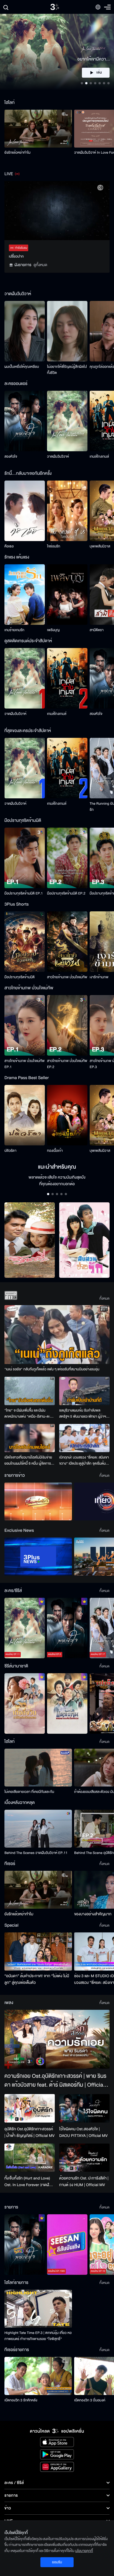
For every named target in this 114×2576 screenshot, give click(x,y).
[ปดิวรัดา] (25, 1115)
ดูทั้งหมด (40, 265)
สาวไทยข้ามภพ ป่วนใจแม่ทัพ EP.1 (24, 1064)
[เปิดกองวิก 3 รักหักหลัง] (38, 2376)
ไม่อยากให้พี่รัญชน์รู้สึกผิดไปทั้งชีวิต (67, 370)
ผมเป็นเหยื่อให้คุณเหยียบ (22, 367)
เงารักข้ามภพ (99, 977)
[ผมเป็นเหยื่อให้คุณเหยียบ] (25, 331)
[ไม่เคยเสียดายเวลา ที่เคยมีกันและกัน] (38, 1768)
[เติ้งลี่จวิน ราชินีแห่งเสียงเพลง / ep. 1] (25, 1703)
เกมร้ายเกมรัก (14, 630)
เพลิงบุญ (53, 630)
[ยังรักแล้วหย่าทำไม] (38, 129)
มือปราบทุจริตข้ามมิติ (20, 977)
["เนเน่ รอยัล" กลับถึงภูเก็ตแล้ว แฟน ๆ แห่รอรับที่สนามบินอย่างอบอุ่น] (57, 1335)
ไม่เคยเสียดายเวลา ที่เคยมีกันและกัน (29, 1792)
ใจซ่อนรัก (54, 546)
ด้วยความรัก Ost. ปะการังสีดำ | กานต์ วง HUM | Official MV (84, 2182)
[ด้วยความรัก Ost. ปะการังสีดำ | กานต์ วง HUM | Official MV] (84, 2158)
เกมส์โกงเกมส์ (99, 457)
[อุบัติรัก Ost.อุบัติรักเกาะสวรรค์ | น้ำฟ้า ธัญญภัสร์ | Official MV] (30, 2108)
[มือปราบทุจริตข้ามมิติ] (25, 942)
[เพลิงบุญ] (67, 595)
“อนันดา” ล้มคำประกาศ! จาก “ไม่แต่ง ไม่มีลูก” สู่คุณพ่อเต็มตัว (37, 1979)
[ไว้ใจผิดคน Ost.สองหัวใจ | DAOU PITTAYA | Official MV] (84, 2108)
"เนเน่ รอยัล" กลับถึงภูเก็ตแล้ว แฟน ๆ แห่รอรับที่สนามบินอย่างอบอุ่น (52, 1369)
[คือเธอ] (25, 511)
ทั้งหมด (104, 1299)
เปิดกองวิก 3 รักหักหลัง (21, 2400)
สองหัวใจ (11, 457)
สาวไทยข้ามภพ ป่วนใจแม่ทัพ (67, 977)
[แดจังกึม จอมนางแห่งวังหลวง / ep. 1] (67, 1703)
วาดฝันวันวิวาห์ (58, 457)
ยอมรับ (57, 2562)
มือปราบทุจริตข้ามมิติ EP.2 (66, 893)
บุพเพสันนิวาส (100, 546)
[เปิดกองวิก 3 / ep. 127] (25, 2245)
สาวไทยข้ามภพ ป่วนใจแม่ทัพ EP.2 (67, 1064)
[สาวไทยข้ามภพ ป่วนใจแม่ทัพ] (67, 942)
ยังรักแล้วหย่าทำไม (17, 153)
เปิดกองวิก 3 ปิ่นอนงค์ (90, 2400)
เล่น (99, 73)
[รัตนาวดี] (30, 1240)
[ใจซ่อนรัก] (67, 511)
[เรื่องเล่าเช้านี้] (38, 1501)
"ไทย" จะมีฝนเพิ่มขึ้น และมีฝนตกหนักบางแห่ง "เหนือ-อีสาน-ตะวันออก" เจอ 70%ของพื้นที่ (29, 1414)
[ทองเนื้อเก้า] (67, 1115)
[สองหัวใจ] (25, 421)
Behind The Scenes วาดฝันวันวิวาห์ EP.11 (36, 1853)
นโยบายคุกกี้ (84, 2551)
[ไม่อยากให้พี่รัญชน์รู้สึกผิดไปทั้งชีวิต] (67, 331)
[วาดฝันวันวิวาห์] (67, 421)
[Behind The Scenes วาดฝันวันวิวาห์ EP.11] (38, 1829)
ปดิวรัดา (10, 1151)
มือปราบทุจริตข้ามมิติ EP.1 (24, 893)
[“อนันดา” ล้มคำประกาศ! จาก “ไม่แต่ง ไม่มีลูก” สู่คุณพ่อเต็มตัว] (38, 1951)
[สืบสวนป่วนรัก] (84, 1240)
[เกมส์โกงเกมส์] (67, 678)
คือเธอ (9, 546)
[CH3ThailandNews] (38, 1556)
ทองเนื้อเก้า (55, 1151)
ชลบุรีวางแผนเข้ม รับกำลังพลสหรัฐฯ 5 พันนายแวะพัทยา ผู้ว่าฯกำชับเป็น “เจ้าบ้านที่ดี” (83, 1414)
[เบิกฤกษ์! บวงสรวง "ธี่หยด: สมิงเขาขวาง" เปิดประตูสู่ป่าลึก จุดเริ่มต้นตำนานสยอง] (84, 1438)
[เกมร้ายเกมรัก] (25, 595)
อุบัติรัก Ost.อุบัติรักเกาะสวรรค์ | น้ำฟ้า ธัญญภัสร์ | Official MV (29, 2132)
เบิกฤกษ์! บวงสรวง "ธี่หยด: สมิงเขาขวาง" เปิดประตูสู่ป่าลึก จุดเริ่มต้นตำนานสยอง (84, 1461)
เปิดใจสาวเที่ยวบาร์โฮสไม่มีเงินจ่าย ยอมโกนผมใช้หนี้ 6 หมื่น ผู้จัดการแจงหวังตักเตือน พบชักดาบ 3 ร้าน (28, 1461)
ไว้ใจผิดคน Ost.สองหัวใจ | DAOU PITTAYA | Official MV (83, 2132)
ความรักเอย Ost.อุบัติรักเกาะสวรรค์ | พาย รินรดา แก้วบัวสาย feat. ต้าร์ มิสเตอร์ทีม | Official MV (55, 2081)
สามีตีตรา (97, 630)
